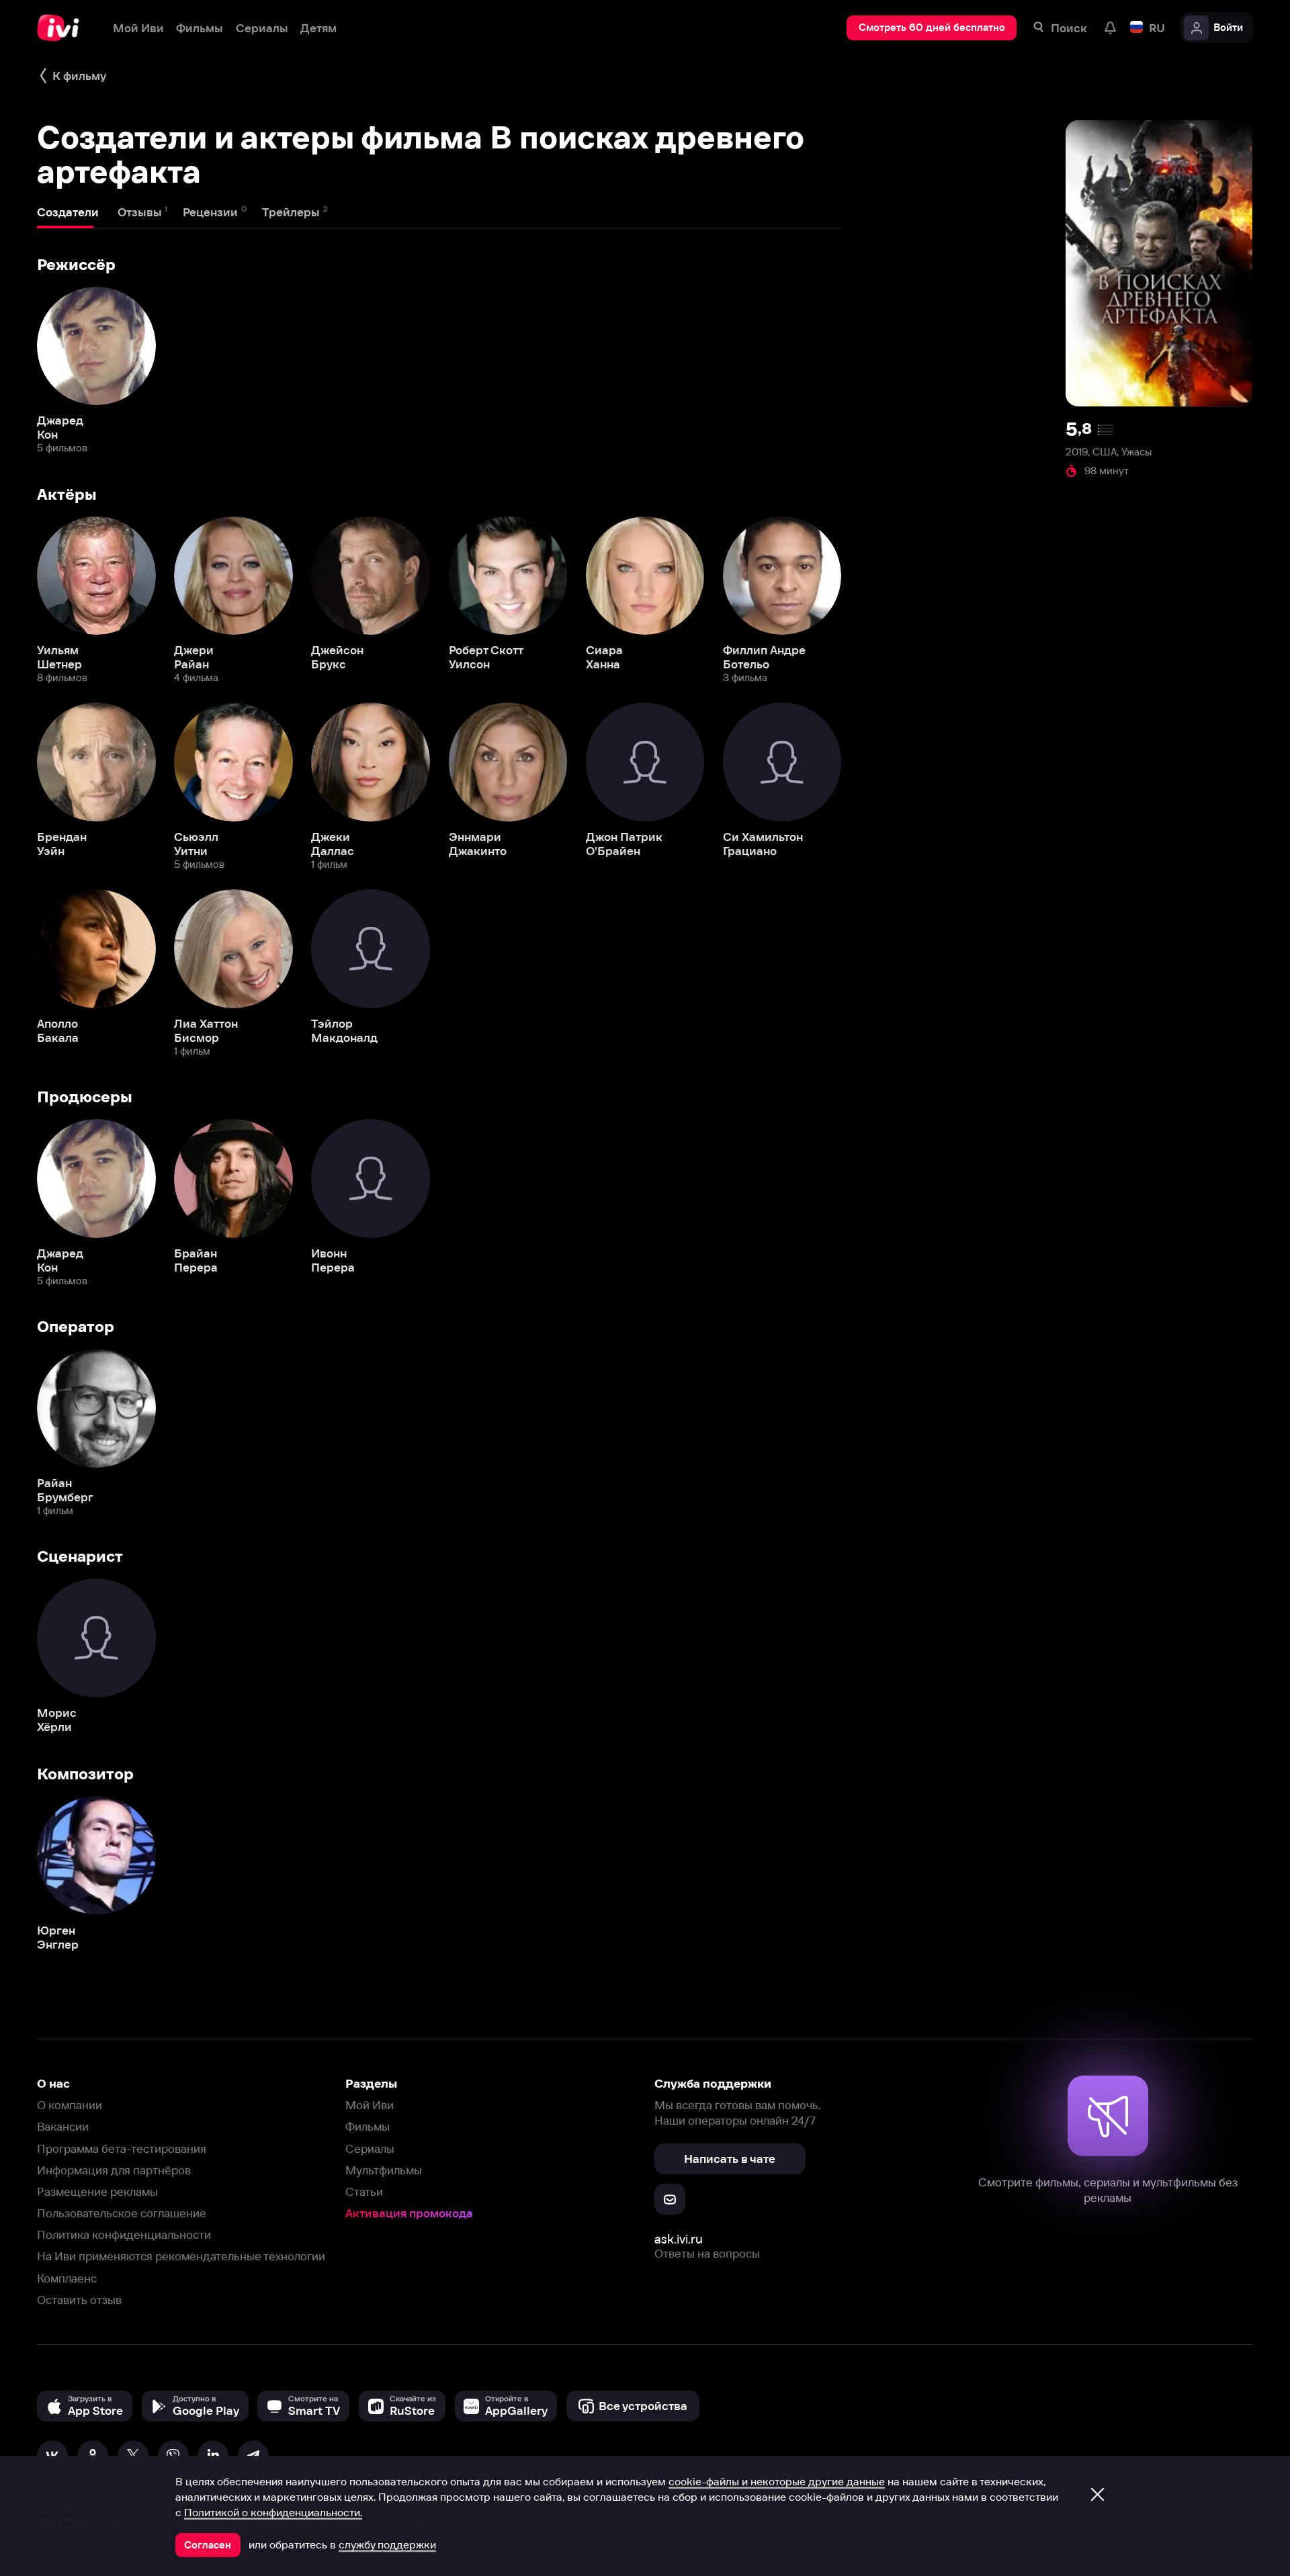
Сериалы (370, 2148)
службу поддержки (387, 2544)
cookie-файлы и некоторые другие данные (777, 2481)
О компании (70, 2105)
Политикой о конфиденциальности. (273, 2512)
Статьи (364, 2191)
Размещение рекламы (97, 2191)
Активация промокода (409, 2213)
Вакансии (63, 2126)
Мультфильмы (384, 2170)
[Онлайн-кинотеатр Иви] (62, 28)
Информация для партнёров (114, 2170)
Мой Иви (370, 2105)
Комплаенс (67, 2278)
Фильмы (368, 2126)
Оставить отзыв (79, 2300)
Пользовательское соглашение (122, 2213)
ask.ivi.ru (679, 2239)
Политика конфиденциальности (124, 2234)
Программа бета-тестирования (122, 2148)
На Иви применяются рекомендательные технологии (181, 2256)
